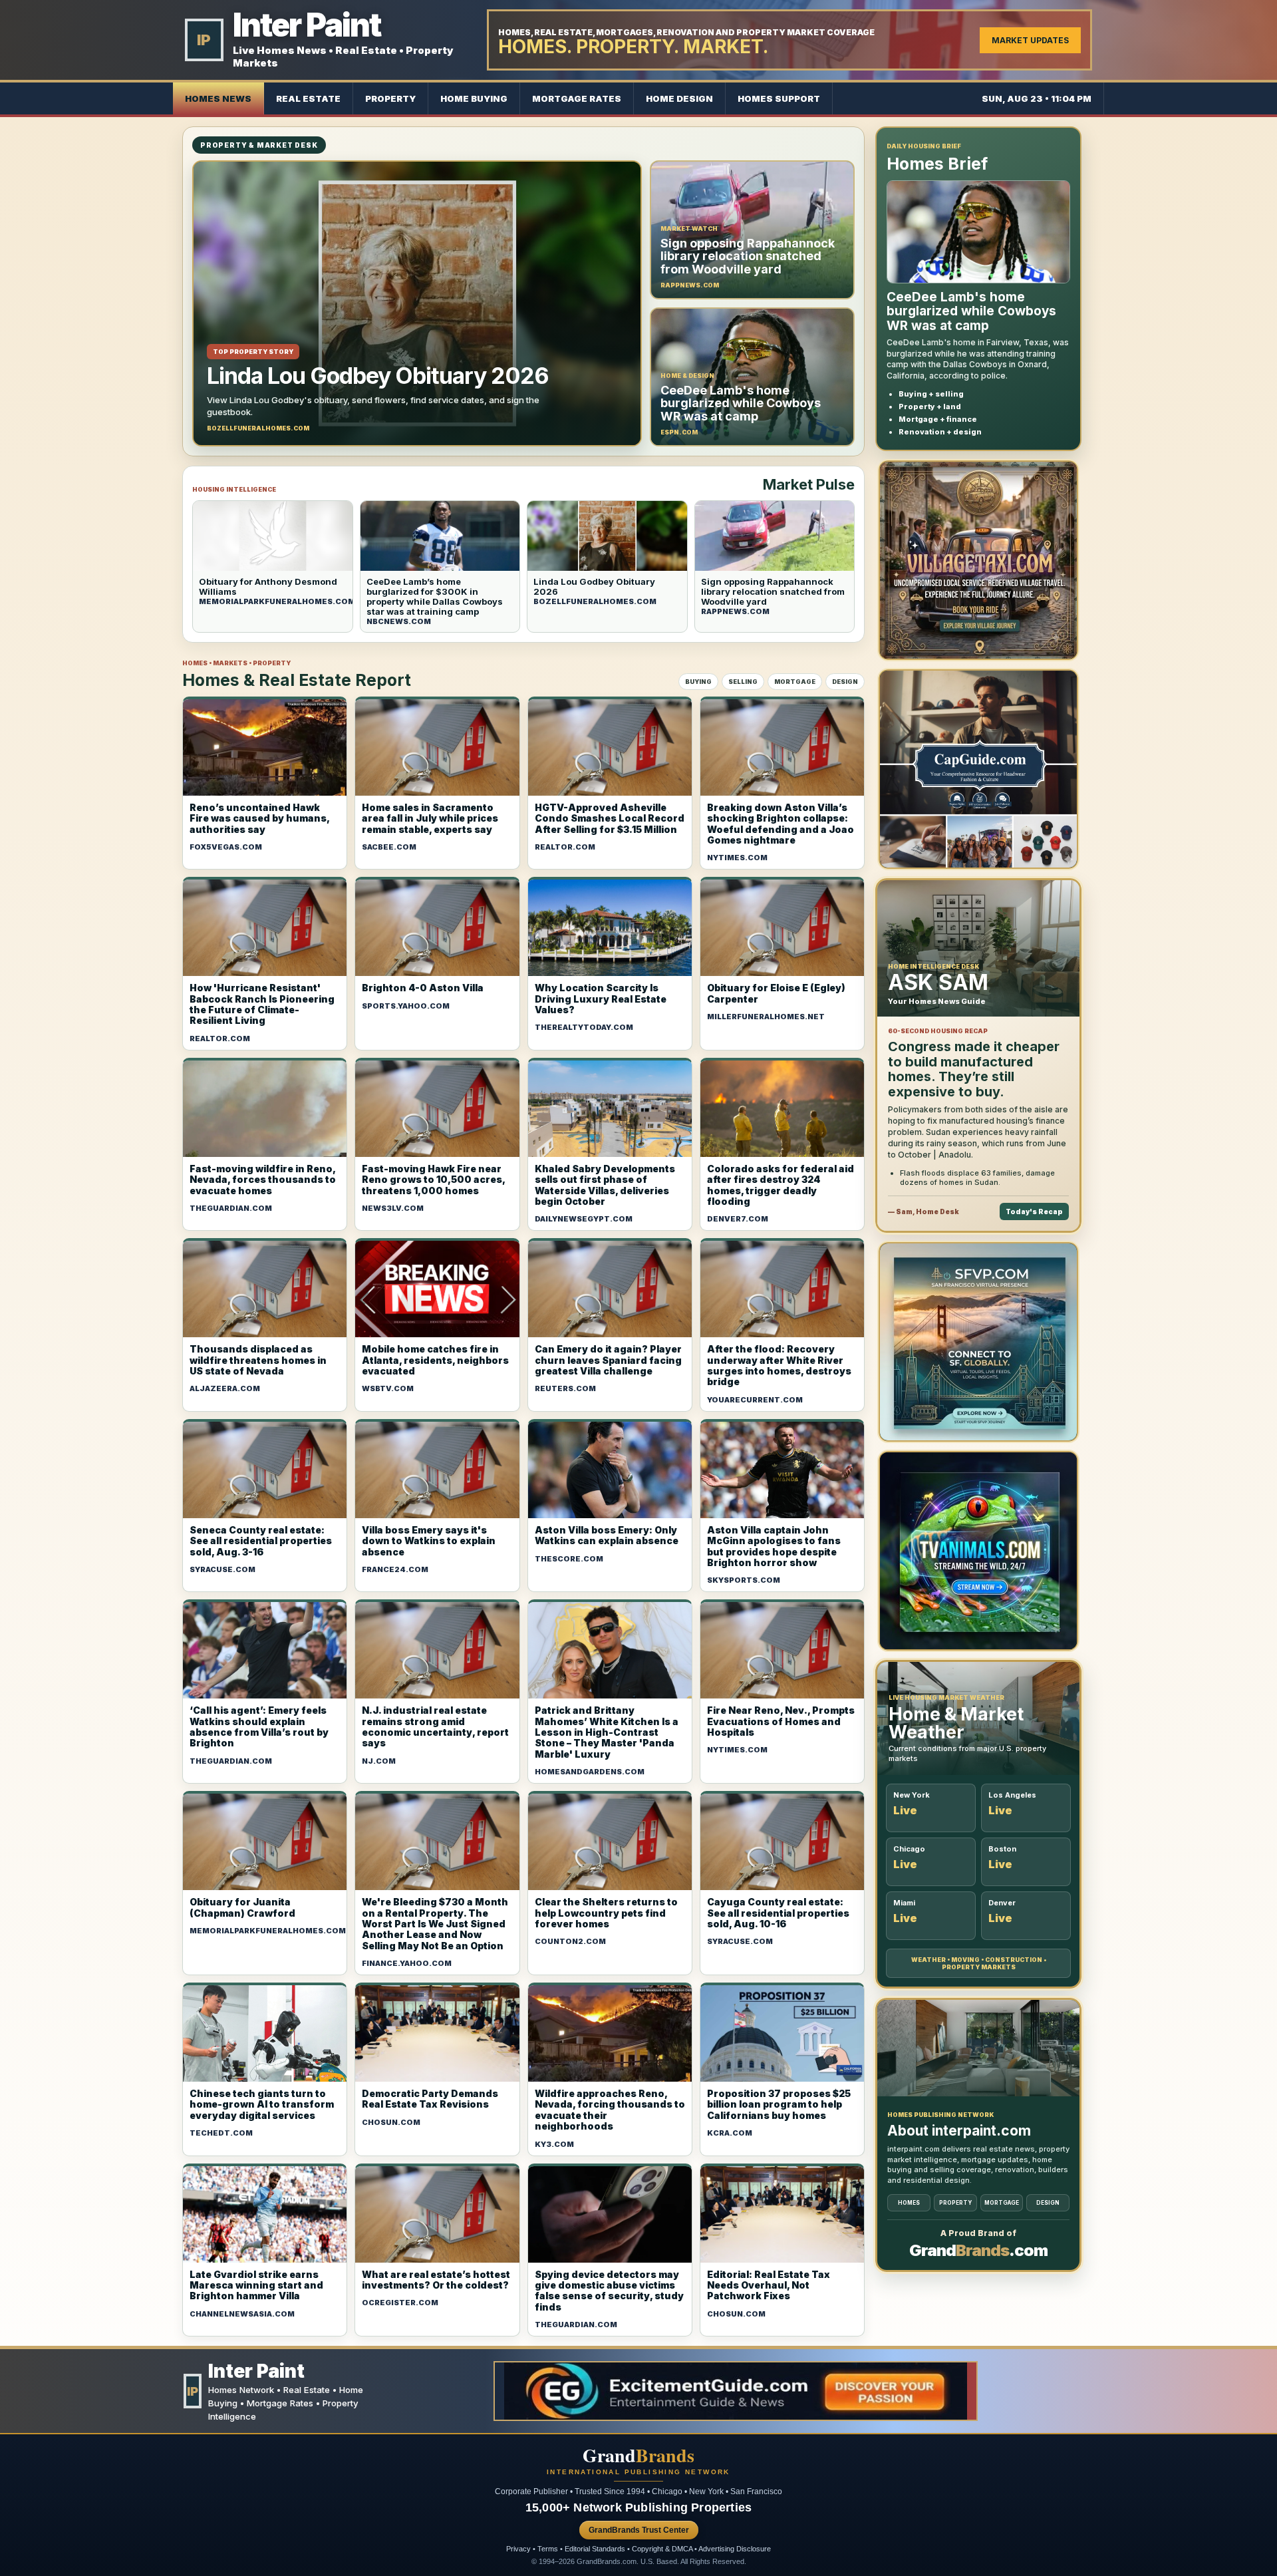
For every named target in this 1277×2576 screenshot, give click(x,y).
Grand (638, 2456)
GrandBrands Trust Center (639, 2530)
